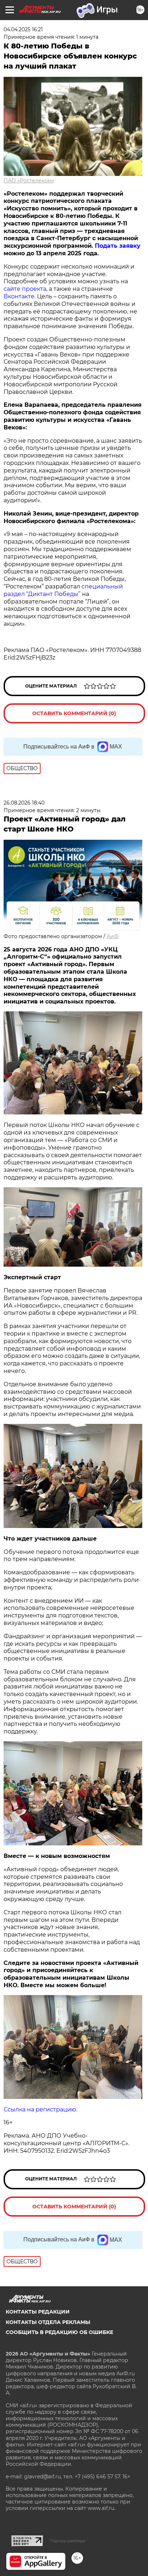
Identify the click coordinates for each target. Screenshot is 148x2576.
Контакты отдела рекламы (48, 2322)
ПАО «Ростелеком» (29, 181)
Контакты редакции (38, 2312)
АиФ (113, 936)
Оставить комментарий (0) (74, 713)
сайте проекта (25, 289)
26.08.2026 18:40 (24, 803)
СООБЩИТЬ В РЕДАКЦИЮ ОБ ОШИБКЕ (59, 2332)
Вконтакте (19, 296)
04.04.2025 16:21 (23, 29)
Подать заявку (118, 246)
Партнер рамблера (68, 2541)
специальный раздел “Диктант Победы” (63, 590)
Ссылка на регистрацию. (40, 2109)
